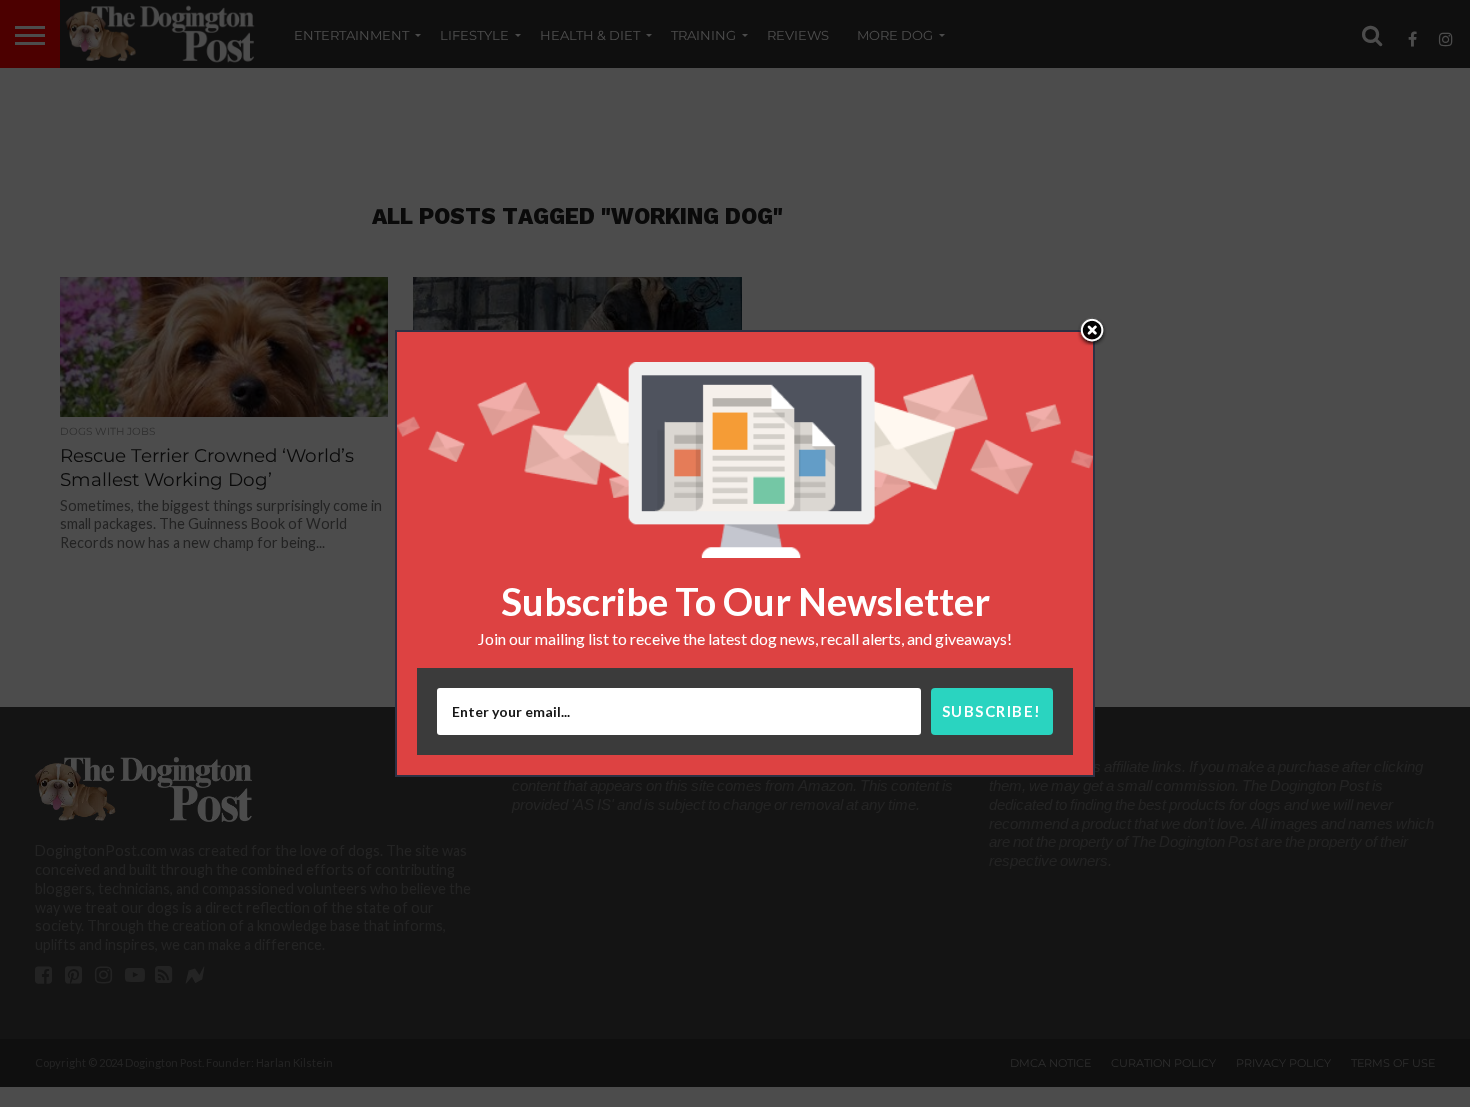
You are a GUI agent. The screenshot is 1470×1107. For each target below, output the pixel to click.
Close (1092, 332)
